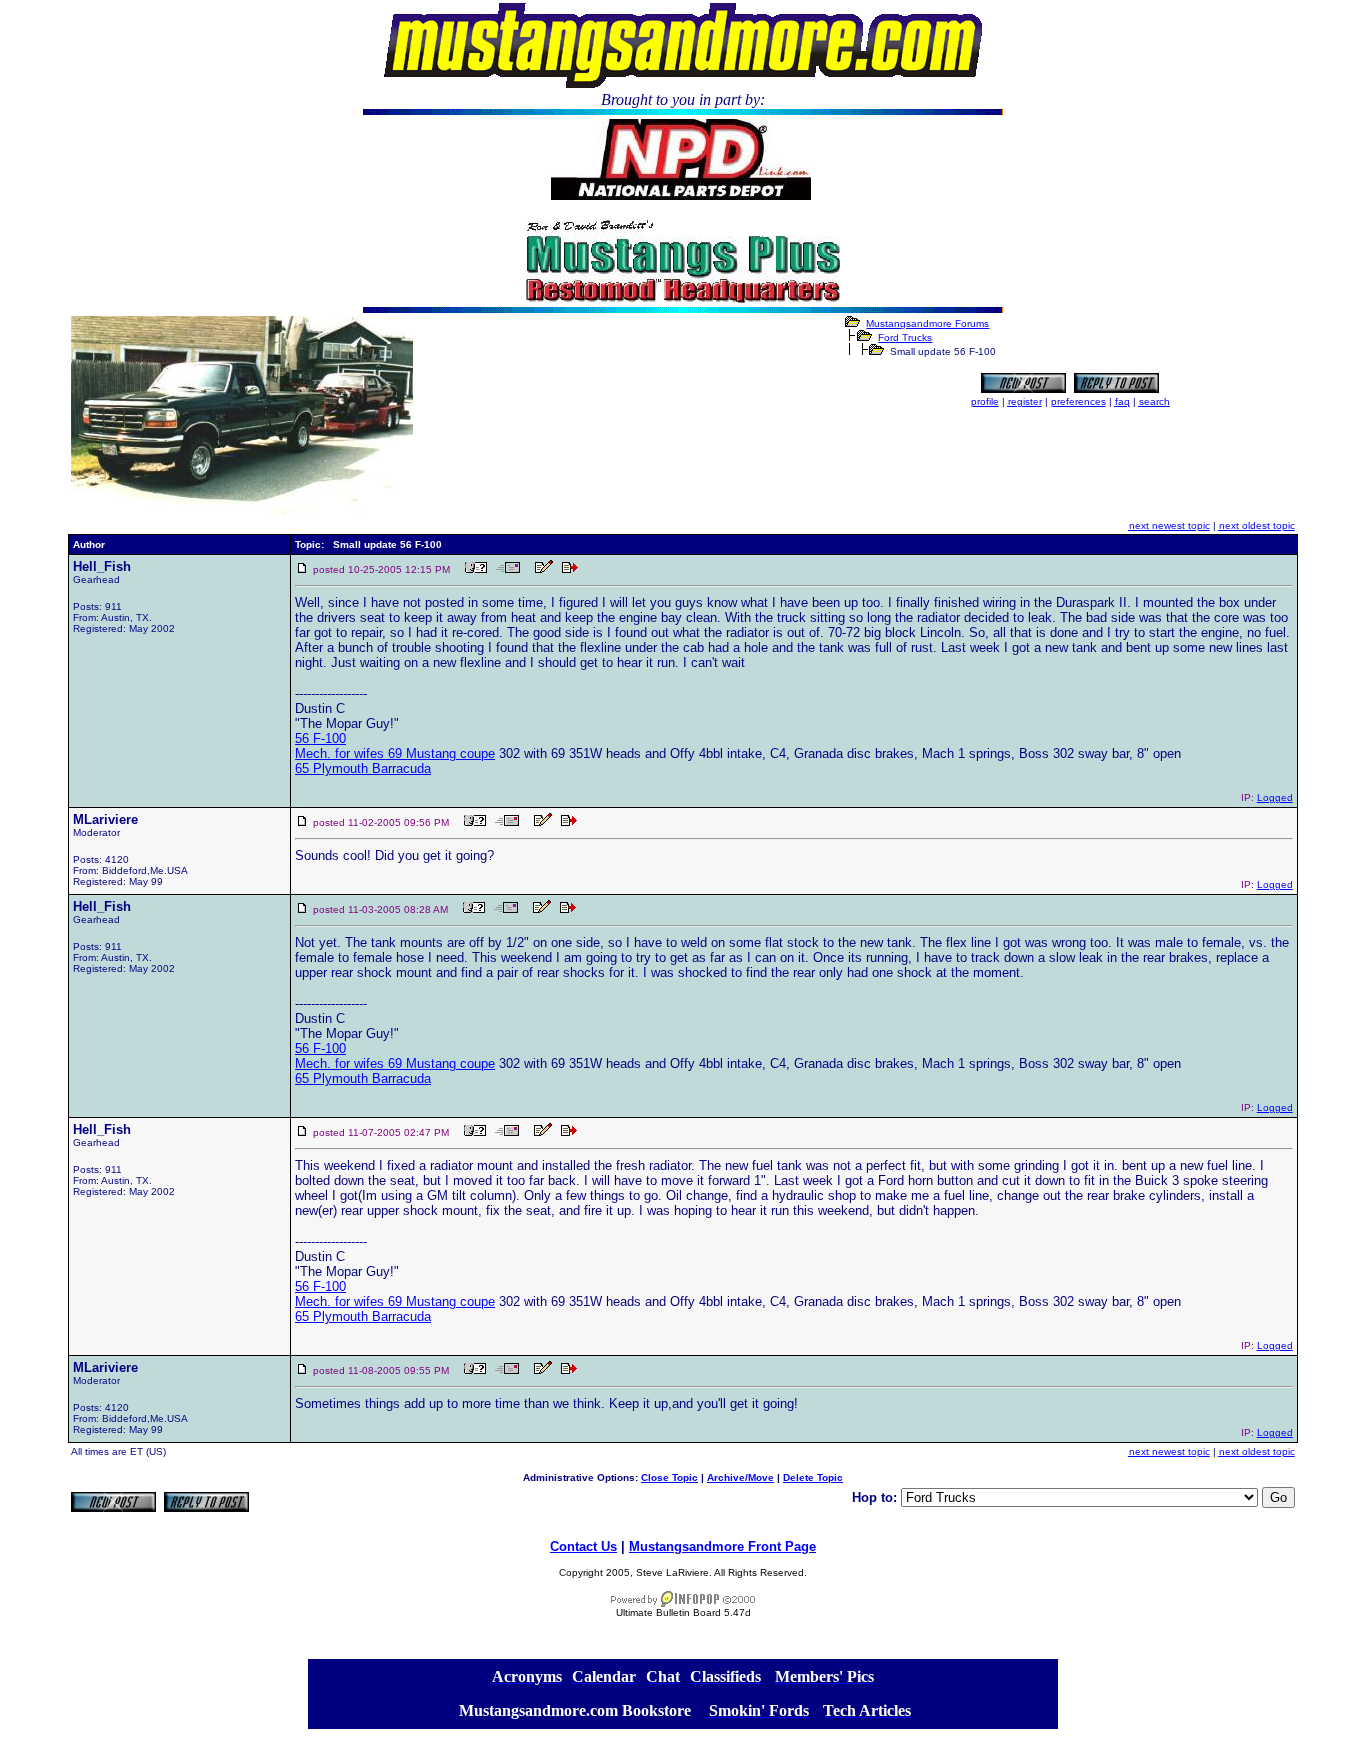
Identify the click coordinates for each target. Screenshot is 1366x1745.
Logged (1275, 797)
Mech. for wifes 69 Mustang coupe (395, 753)
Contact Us (583, 1546)
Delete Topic (813, 1477)
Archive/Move (740, 1477)
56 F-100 (320, 738)
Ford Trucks (905, 337)
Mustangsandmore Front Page (722, 1546)
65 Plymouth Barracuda (363, 768)
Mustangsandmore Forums (927, 323)
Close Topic (669, 1477)
